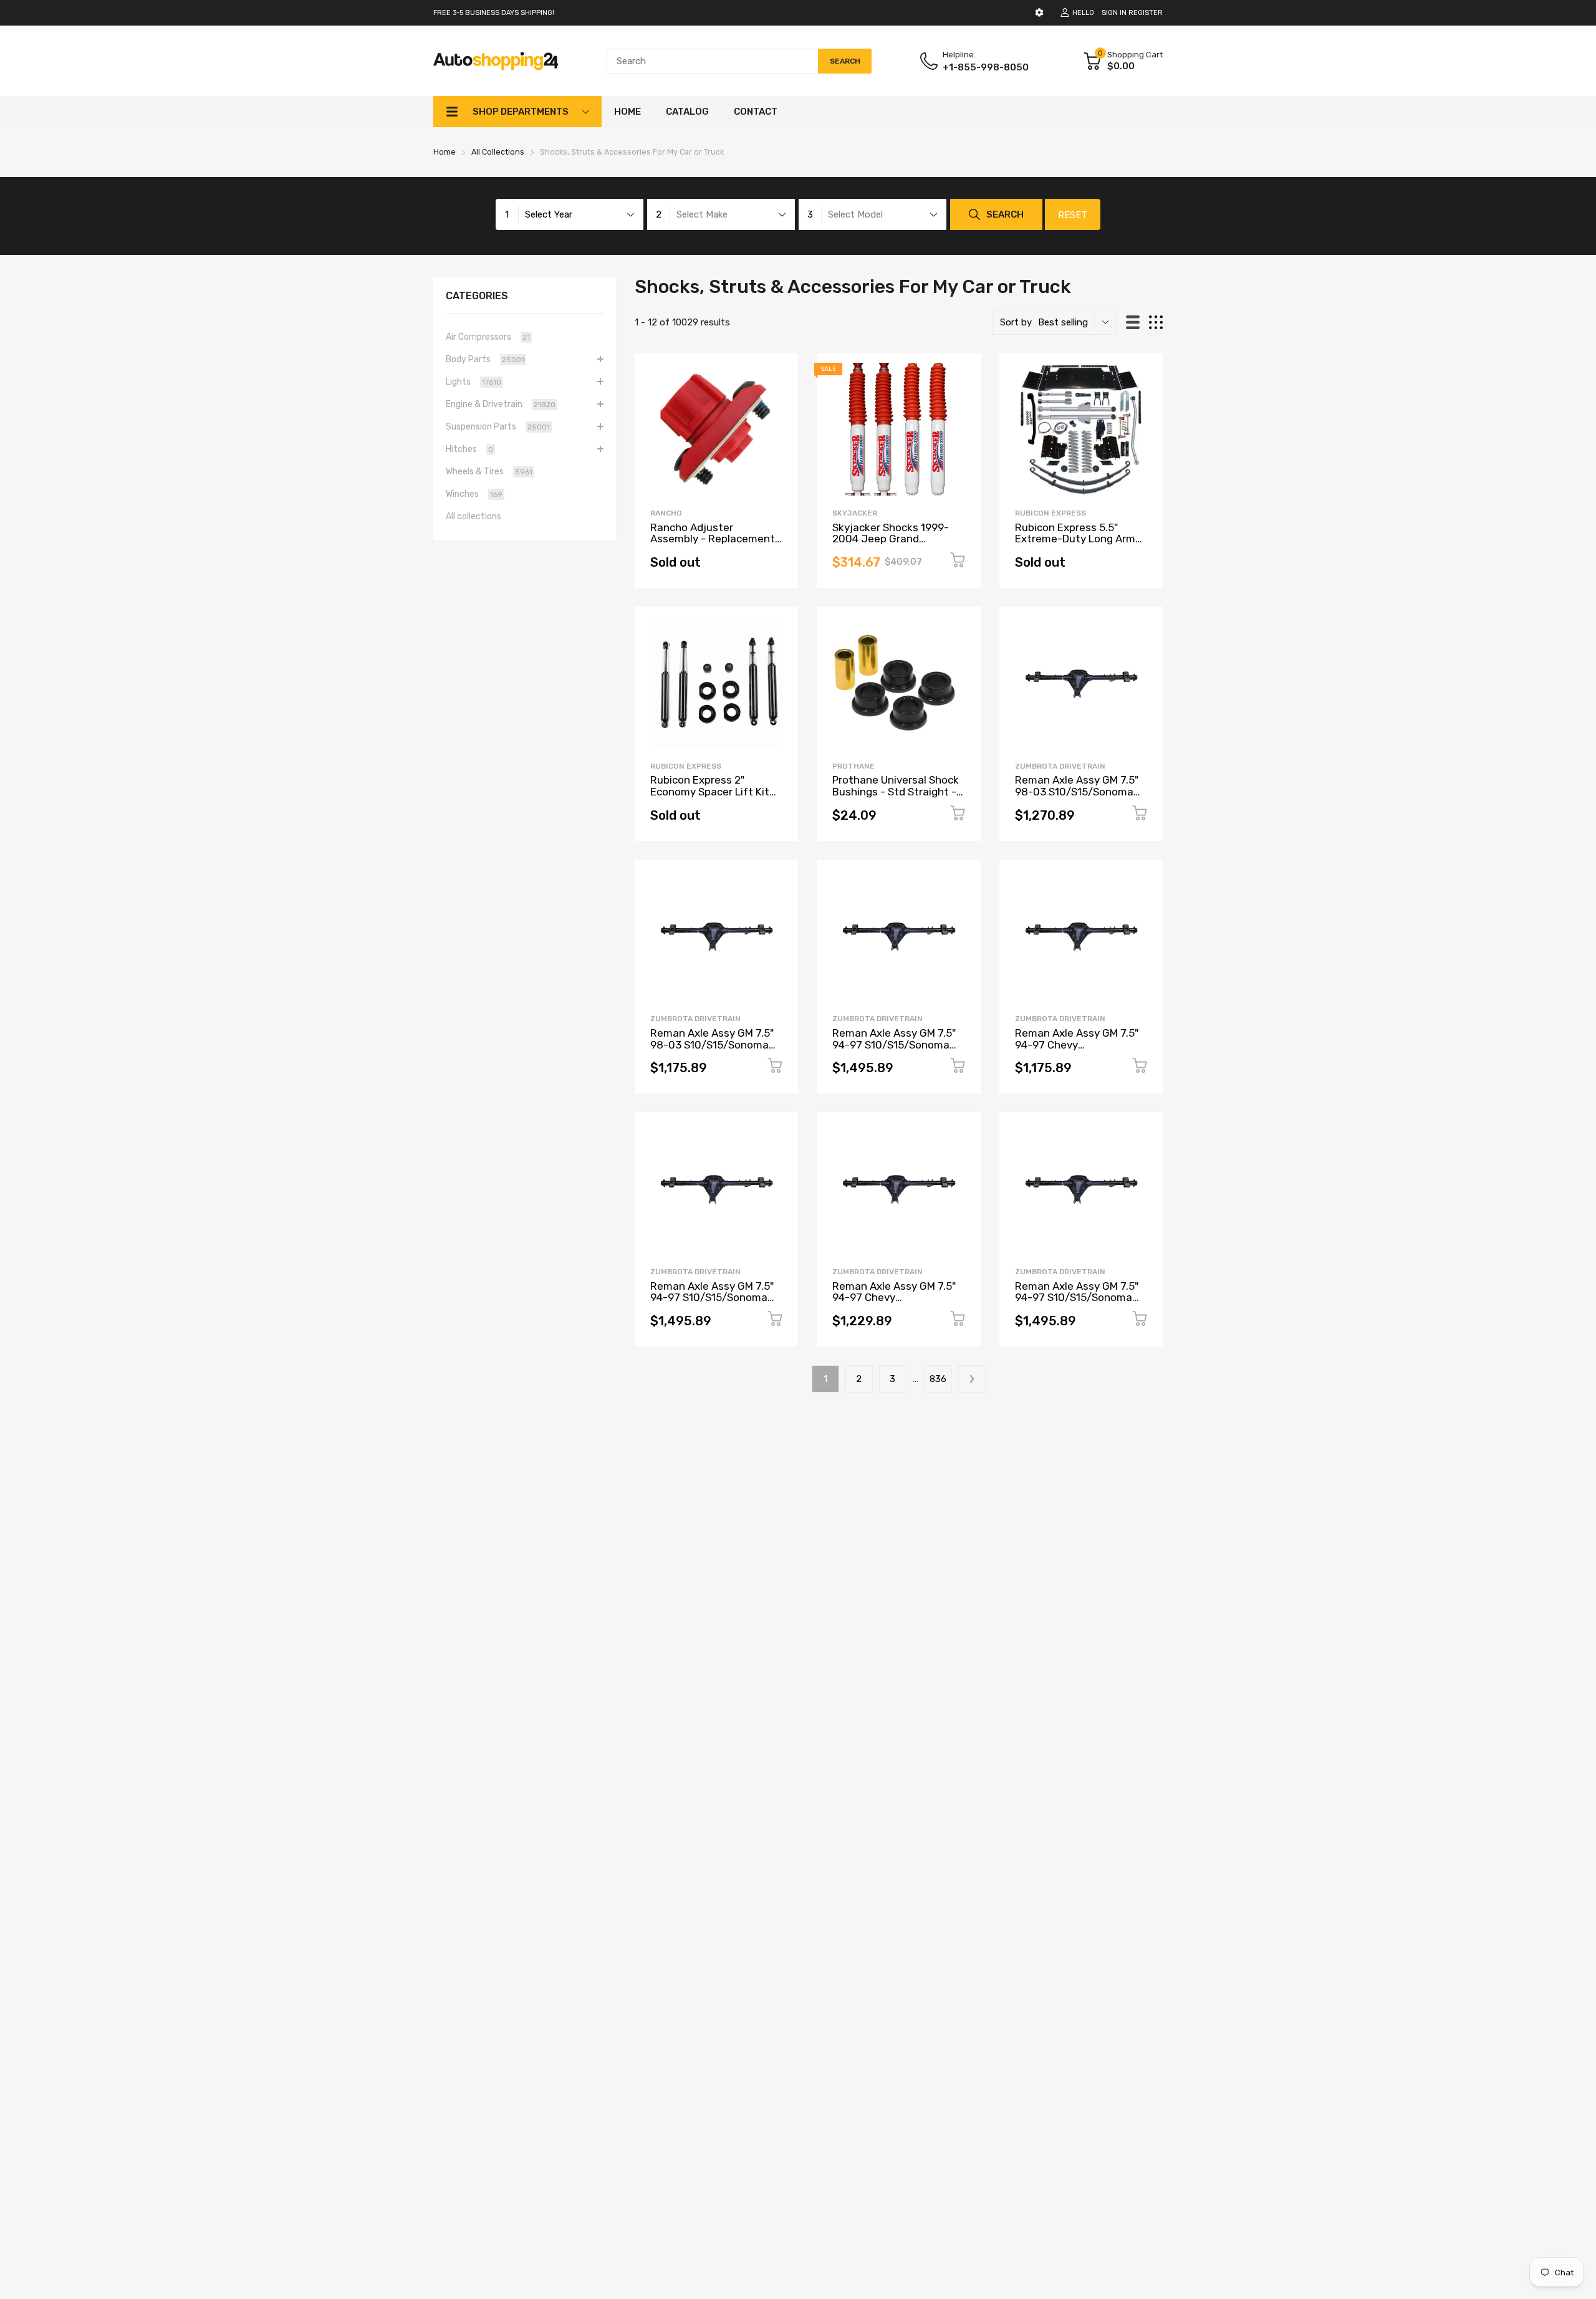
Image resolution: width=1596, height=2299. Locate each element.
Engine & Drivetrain (501, 404)
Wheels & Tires (489, 472)
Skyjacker (855, 513)
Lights (474, 382)
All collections (474, 516)
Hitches (469, 449)
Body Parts (485, 359)
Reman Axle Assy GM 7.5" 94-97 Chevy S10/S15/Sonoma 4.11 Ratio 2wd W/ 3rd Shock (1077, 1050)
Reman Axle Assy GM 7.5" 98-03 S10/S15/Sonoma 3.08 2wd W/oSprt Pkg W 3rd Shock (712, 1050)
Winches (474, 494)
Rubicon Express (1050, 513)
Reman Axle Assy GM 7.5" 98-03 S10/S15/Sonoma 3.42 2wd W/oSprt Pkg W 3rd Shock (1077, 797)
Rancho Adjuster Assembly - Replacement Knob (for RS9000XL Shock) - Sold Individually (713, 545)
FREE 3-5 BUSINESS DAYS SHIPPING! (494, 13)
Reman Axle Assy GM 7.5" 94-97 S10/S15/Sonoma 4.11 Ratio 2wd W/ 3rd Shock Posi (894, 1050)
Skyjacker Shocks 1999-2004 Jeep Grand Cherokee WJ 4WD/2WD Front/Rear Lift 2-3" (891, 545)
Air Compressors (488, 337)
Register (1146, 13)
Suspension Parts (498, 427)
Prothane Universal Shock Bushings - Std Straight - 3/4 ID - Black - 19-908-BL (897, 791)
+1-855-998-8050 (986, 67)
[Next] (972, 1379)
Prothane (853, 766)
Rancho (666, 513)
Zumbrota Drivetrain (1060, 766)
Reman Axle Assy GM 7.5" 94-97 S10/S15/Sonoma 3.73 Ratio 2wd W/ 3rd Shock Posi (712, 1303)
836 (938, 1379)
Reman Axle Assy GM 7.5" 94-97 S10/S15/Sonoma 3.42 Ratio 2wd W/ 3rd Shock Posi (1077, 1303)
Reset (1073, 215)
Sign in (1114, 13)
